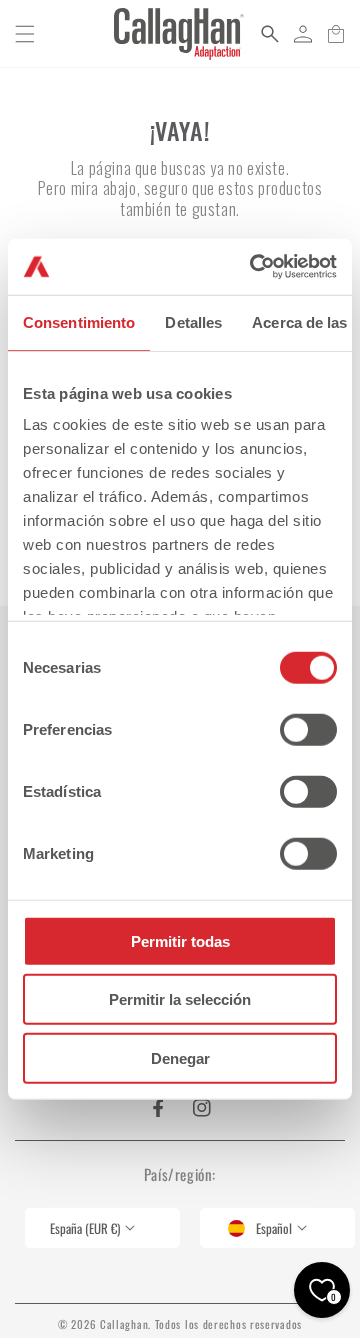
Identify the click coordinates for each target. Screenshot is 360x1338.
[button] (25, 34)
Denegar (180, 1057)
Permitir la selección (180, 999)
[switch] (308, 729)
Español (274, 1228)
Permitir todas (180, 940)
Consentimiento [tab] (79, 321)
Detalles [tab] (193, 321)
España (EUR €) (85, 1228)
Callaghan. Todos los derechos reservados (201, 1324)
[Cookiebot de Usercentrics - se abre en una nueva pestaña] (254, 267)
